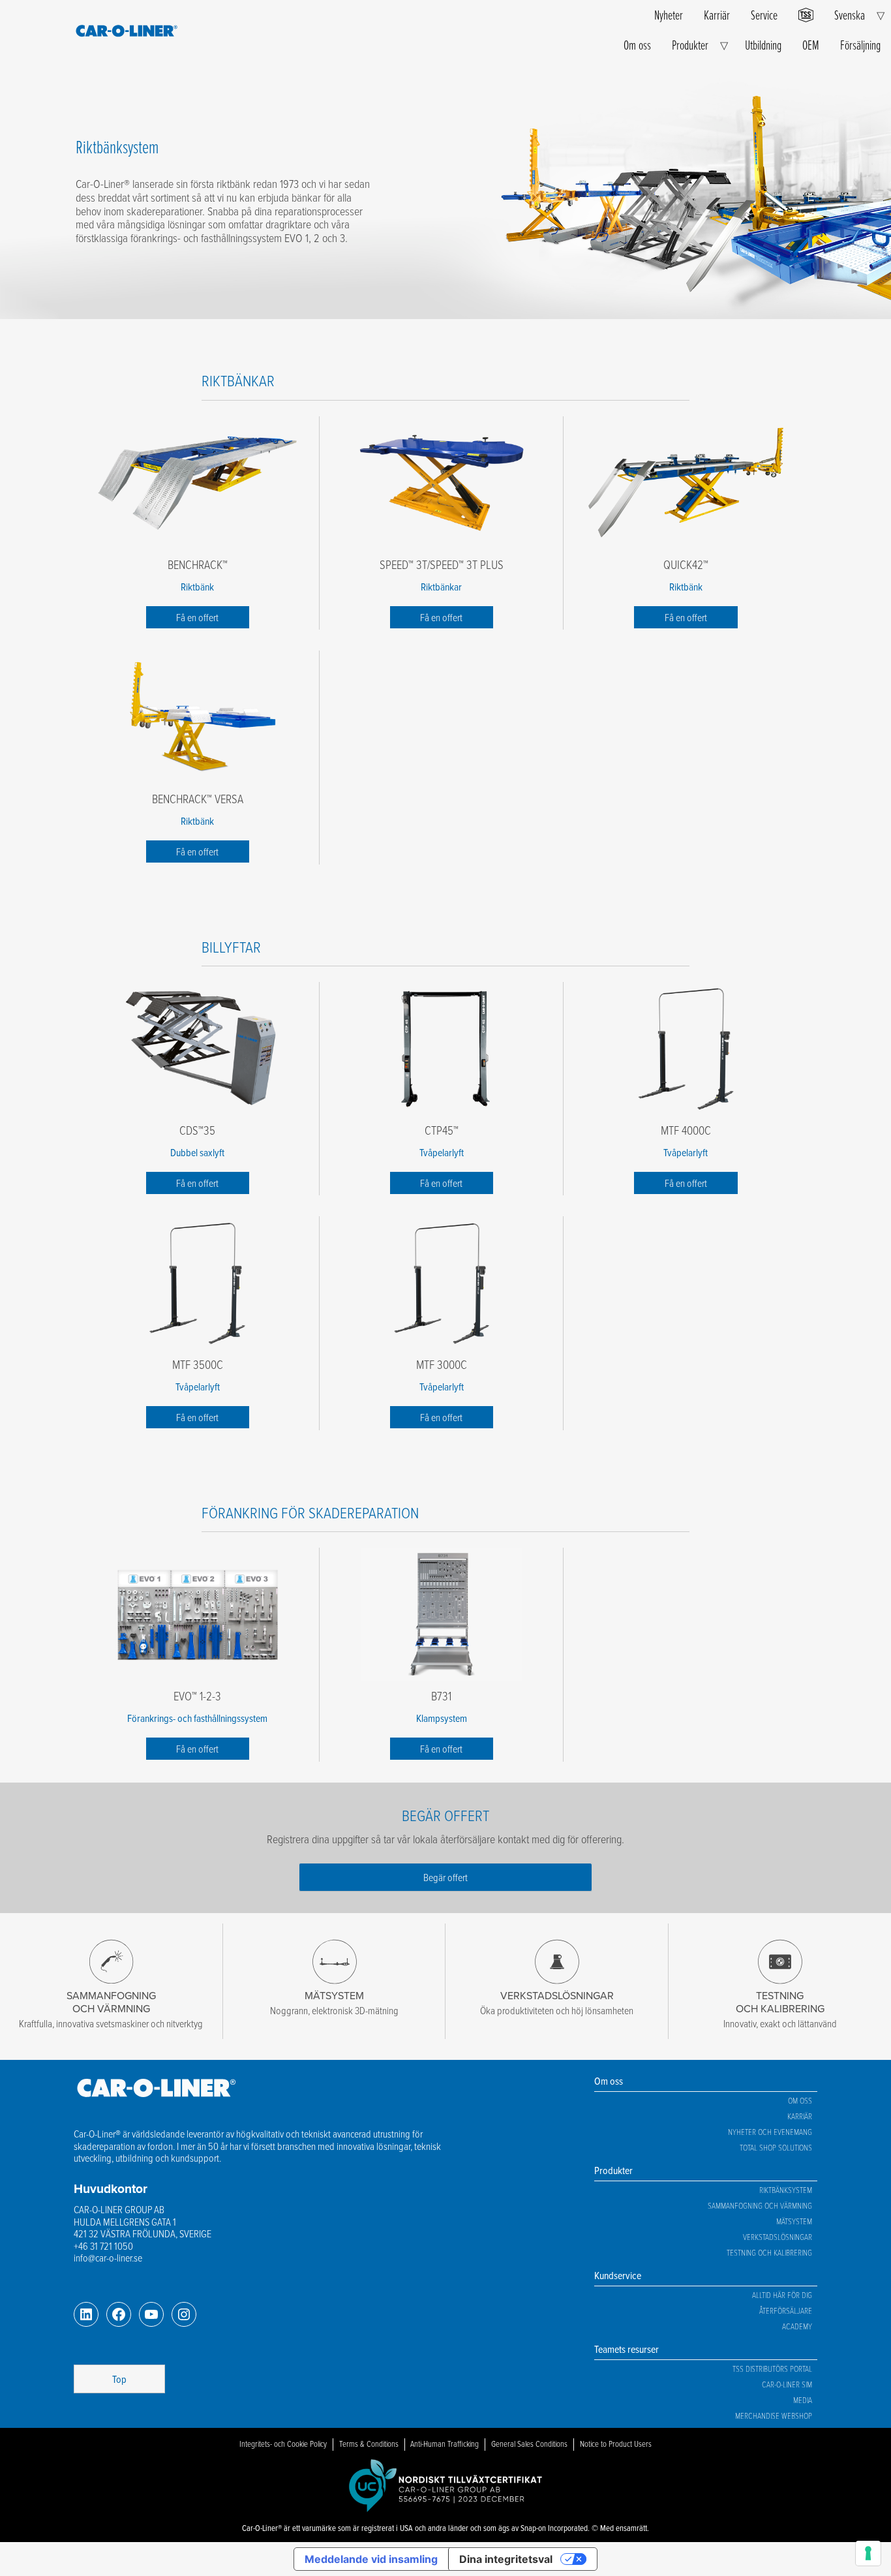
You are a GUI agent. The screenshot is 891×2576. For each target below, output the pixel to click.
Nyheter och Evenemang (770, 2132)
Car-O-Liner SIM (787, 2384)
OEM (811, 45)
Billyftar (231, 946)
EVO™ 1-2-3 (197, 1696)
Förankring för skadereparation (310, 1512)
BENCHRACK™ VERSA (198, 799)
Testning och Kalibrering (769, 2252)
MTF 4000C (686, 1130)
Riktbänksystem (786, 2190)
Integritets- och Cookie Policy (283, 2444)
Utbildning (763, 45)
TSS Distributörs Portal (772, 2369)
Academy (797, 2326)
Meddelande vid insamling (371, 2559)
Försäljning (860, 45)
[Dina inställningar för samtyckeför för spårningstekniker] (868, 2553)
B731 (441, 1696)
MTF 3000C (442, 1364)
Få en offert (197, 617)
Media (803, 2400)
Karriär (717, 15)
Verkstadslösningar (778, 2237)
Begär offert (445, 1877)
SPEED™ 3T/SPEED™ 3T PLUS (442, 564)
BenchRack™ (198, 564)
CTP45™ (442, 1130)
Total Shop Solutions (776, 2147)
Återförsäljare (786, 2310)
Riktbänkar (238, 380)
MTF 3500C (198, 1364)
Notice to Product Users (616, 2444)
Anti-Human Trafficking (445, 2444)
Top (119, 2379)
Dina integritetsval (506, 2559)
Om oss (637, 45)
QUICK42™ (686, 564)
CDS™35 (197, 1130)
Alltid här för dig (782, 2295)
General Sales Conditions (529, 2444)
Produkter (690, 45)
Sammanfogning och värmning (760, 2205)
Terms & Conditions (369, 2444)
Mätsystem (794, 2221)
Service (764, 15)
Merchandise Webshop (774, 2415)
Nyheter (669, 15)
